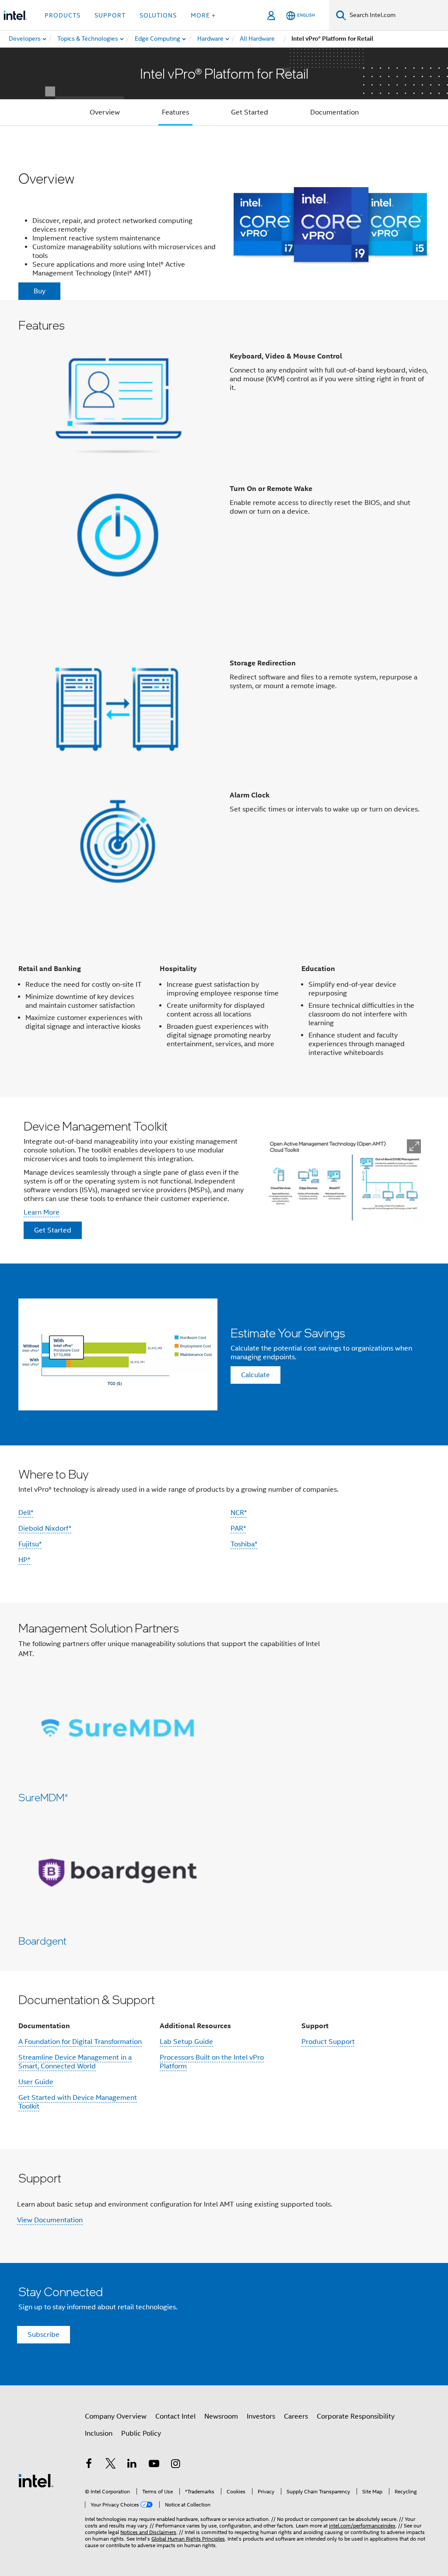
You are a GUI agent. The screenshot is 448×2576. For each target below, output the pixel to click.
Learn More (42, 1212)
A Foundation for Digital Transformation (80, 2042)
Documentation (334, 112)
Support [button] (110, 15)
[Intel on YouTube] (154, 2465)
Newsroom (221, 2416)
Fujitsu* (30, 1544)
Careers (296, 2416)
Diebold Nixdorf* (45, 1528)
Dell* (26, 1513)
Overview (105, 112)
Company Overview (116, 2416)
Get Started (250, 112)
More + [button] (203, 15)
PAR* (238, 1528)
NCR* (239, 1513)
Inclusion (99, 2433)
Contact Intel (175, 2416)
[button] (224, 461)
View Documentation (50, 2220)
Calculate (255, 1375)
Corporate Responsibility (356, 2416)
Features (175, 112)
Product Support (328, 2042)
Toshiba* (244, 1544)
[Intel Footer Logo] (36, 2480)
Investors (261, 2416)
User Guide (36, 2082)
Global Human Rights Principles (188, 2539)
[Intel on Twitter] (111, 2465)
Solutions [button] (158, 15)
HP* (24, 1560)
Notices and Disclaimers (148, 2532)
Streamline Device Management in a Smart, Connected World (75, 2062)
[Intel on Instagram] (175, 2465)
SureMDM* (43, 1797)
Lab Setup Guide (186, 2042)
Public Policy (141, 2433)
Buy (40, 291)
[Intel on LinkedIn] (132, 2465)
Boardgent (42, 1941)
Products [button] (63, 15)
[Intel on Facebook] (89, 2465)
